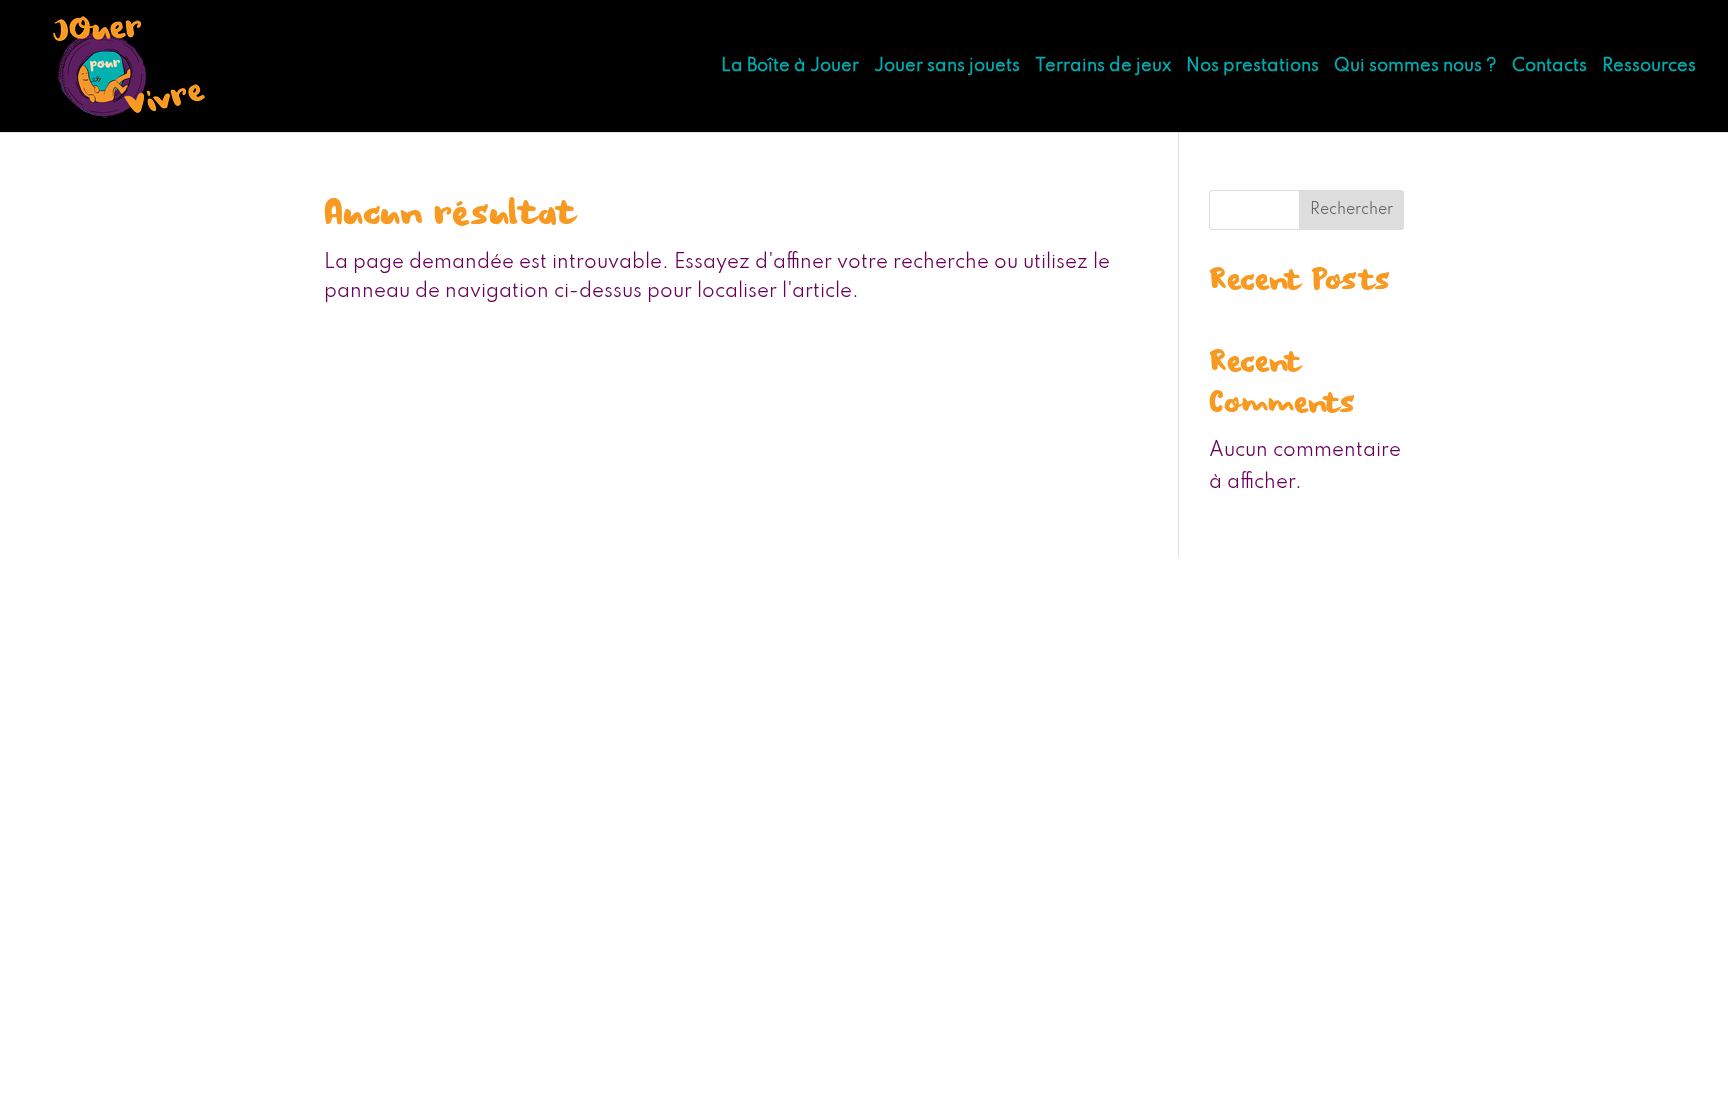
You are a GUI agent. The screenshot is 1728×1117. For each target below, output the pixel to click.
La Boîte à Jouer (790, 67)
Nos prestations (1252, 67)
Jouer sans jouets (947, 67)
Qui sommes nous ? (1415, 67)
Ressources (1649, 67)
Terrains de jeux (1103, 67)
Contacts (1549, 67)
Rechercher (1351, 210)
